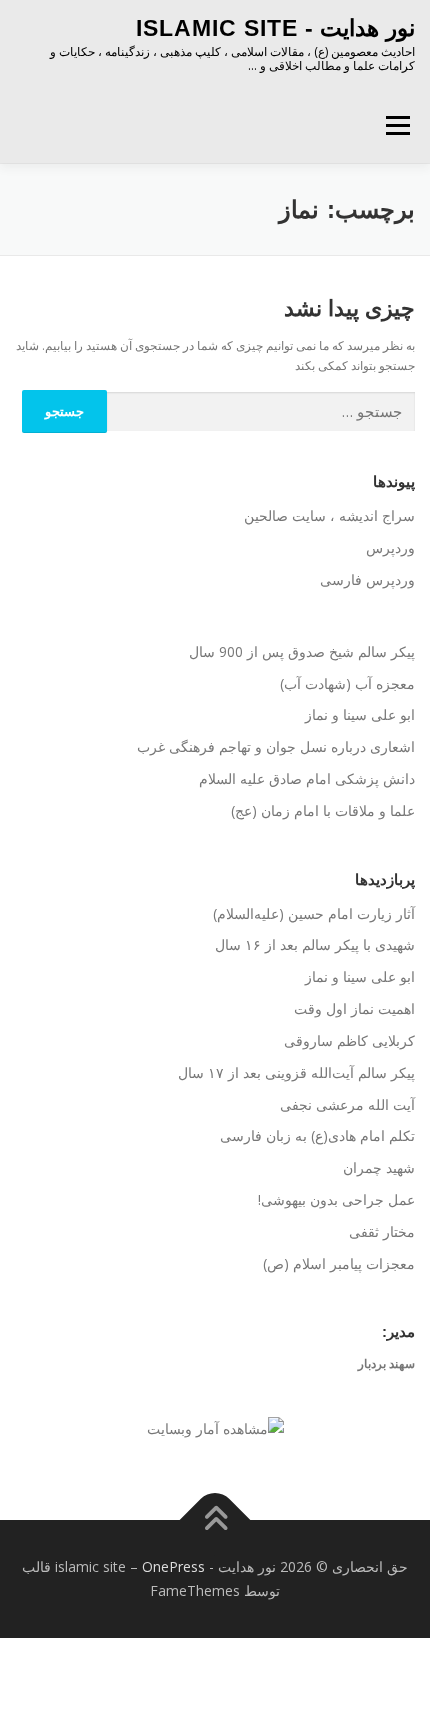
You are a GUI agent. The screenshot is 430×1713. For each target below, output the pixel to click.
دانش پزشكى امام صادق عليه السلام (307, 778)
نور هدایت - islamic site (275, 28)
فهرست (397, 125)
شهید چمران (379, 1167)
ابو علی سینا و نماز (360, 714)
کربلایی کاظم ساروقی (349, 1040)
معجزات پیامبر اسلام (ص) (339, 1263)
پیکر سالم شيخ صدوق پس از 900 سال (302, 651)
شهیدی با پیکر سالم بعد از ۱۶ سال (315, 944)
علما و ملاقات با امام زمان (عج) (323, 810)
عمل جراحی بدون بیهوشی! (336, 1199)
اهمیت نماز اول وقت (354, 1008)
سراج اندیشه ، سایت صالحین (329, 515)
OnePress (173, 1566)
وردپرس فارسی (367, 579)
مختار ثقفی (382, 1231)
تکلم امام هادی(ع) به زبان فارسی (317, 1135)
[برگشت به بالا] (215, 1520)
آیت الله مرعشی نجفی (347, 1104)
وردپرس (390, 547)
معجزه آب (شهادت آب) (347, 683)
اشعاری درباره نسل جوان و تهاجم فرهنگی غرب (276, 746)
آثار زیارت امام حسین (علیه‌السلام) (314, 913)
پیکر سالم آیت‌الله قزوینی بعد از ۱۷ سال (296, 1072)
